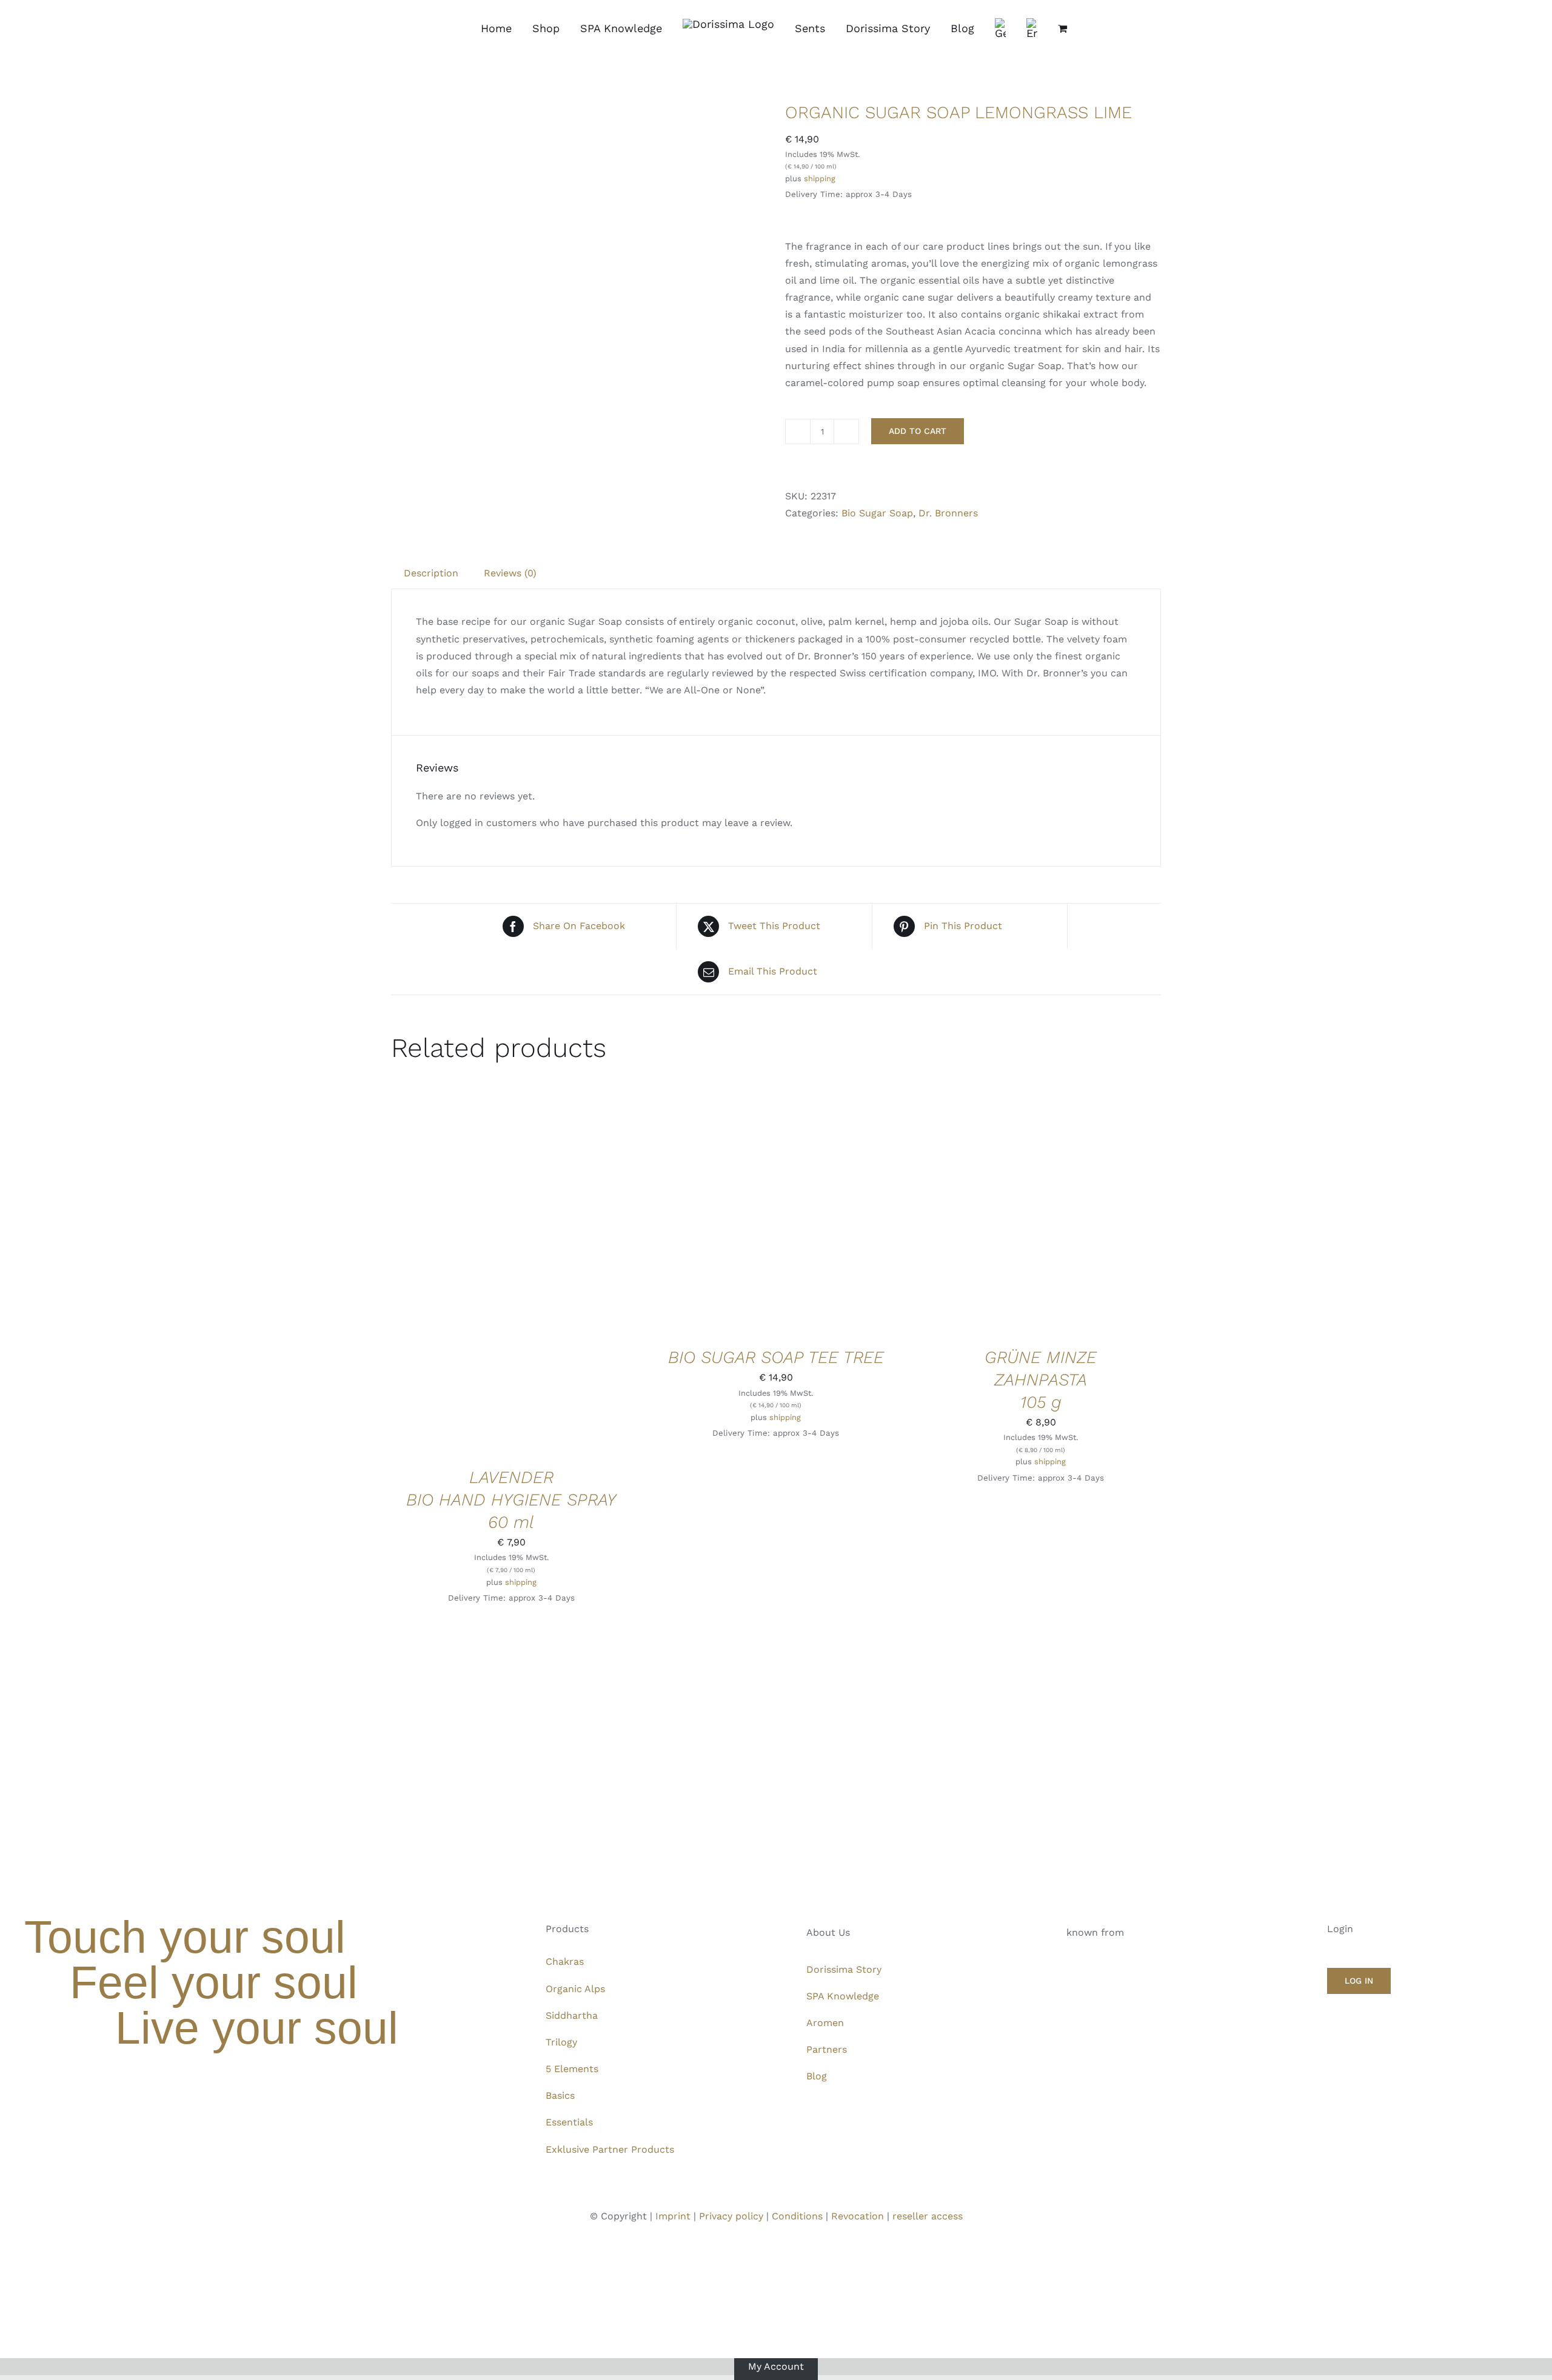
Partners (827, 2049)
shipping (820, 178)
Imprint (673, 2216)
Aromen (825, 2023)
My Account (776, 2366)
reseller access (928, 2216)
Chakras (565, 1962)
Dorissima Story (844, 1969)
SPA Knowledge (843, 1996)
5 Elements (572, 2069)
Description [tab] (431, 573)
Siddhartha (572, 2015)
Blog (817, 2076)
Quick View (552, 1277)
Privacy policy (731, 2216)
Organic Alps (575, 1989)
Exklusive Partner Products (610, 2149)
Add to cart (918, 431)
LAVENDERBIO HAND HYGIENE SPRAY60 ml (511, 1500)
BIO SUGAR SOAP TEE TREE (776, 1357)
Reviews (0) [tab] (510, 573)
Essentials (569, 2122)
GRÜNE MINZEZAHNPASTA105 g (1041, 1380)
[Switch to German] (1000, 28)
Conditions (797, 2216)
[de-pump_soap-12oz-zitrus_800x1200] (579, 289)
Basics (560, 2095)
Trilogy (561, 2042)
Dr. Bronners (948, 513)
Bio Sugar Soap (877, 513)
